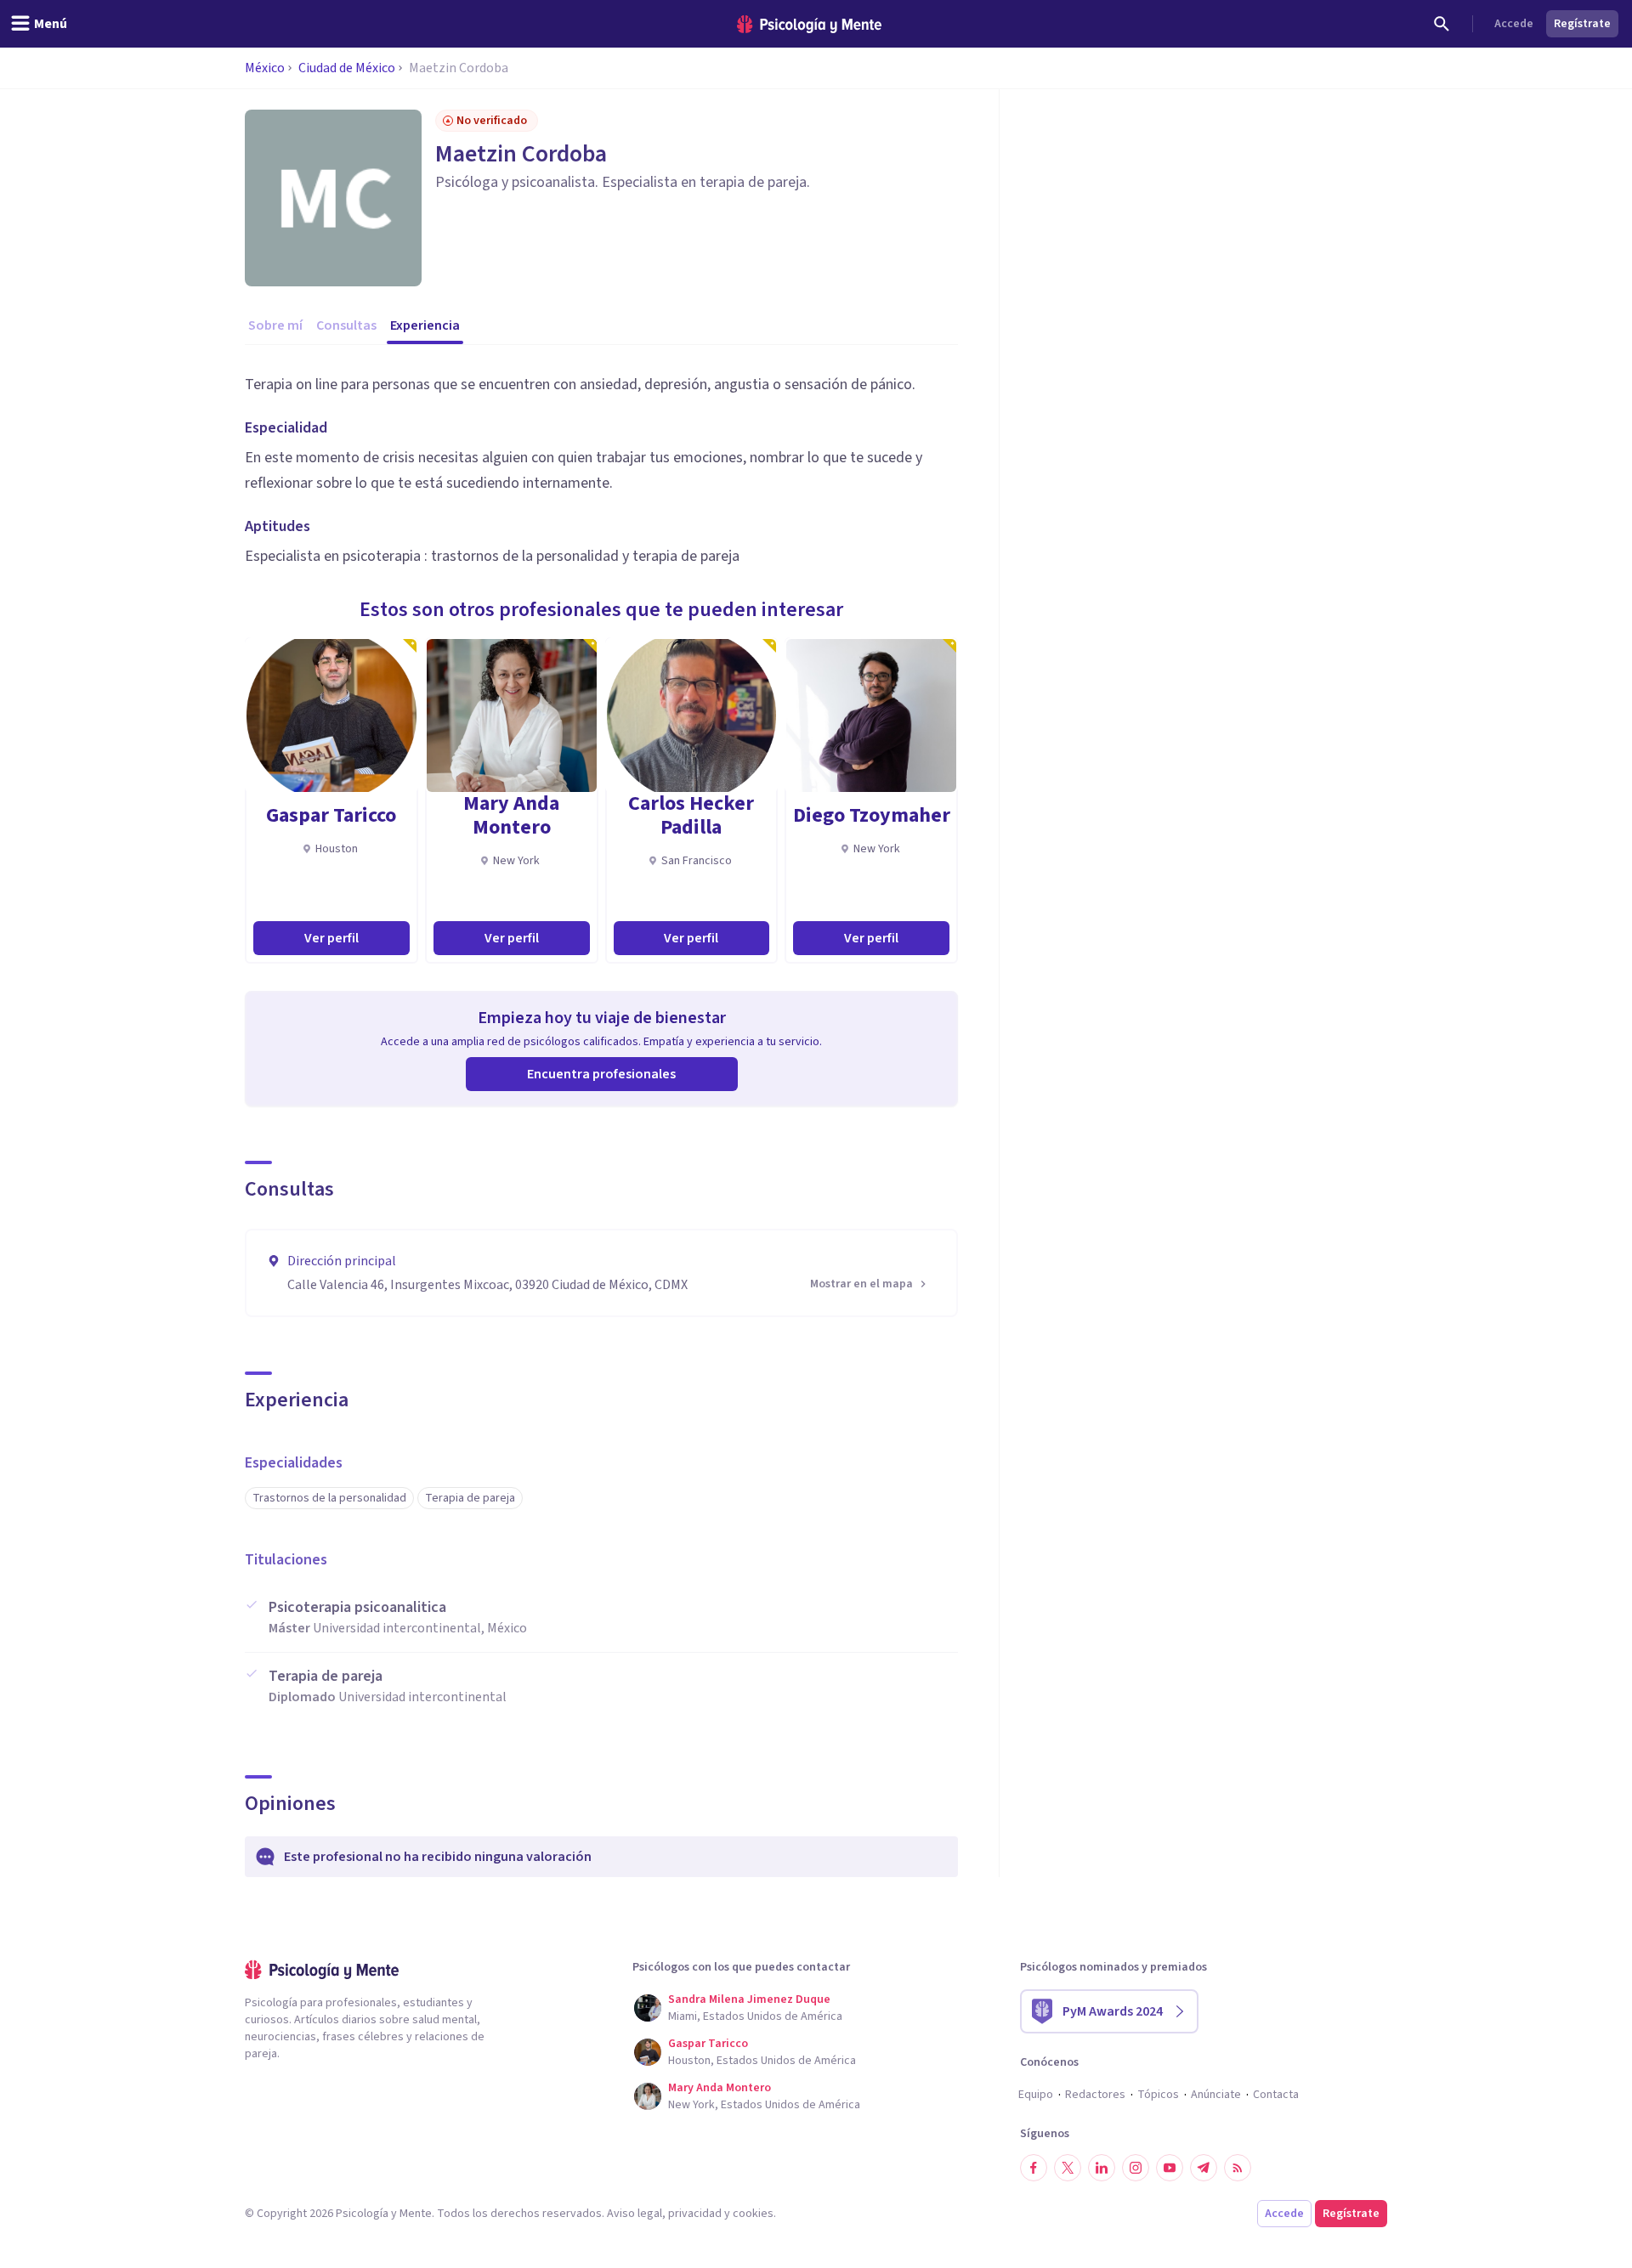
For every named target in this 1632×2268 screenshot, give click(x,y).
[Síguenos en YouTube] (1170, 2168)
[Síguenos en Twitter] (1068, 2168)
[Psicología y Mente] (809, 24)
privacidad (695, 2214)
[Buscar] (1442, 24)
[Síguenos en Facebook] (1034, 2168)
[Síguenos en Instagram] (1136, 2168)
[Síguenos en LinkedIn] (1102, 2168)
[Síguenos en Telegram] (1204, 2168)
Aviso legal (635, 2214)
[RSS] (1238, 2168)
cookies (753, 2214)
